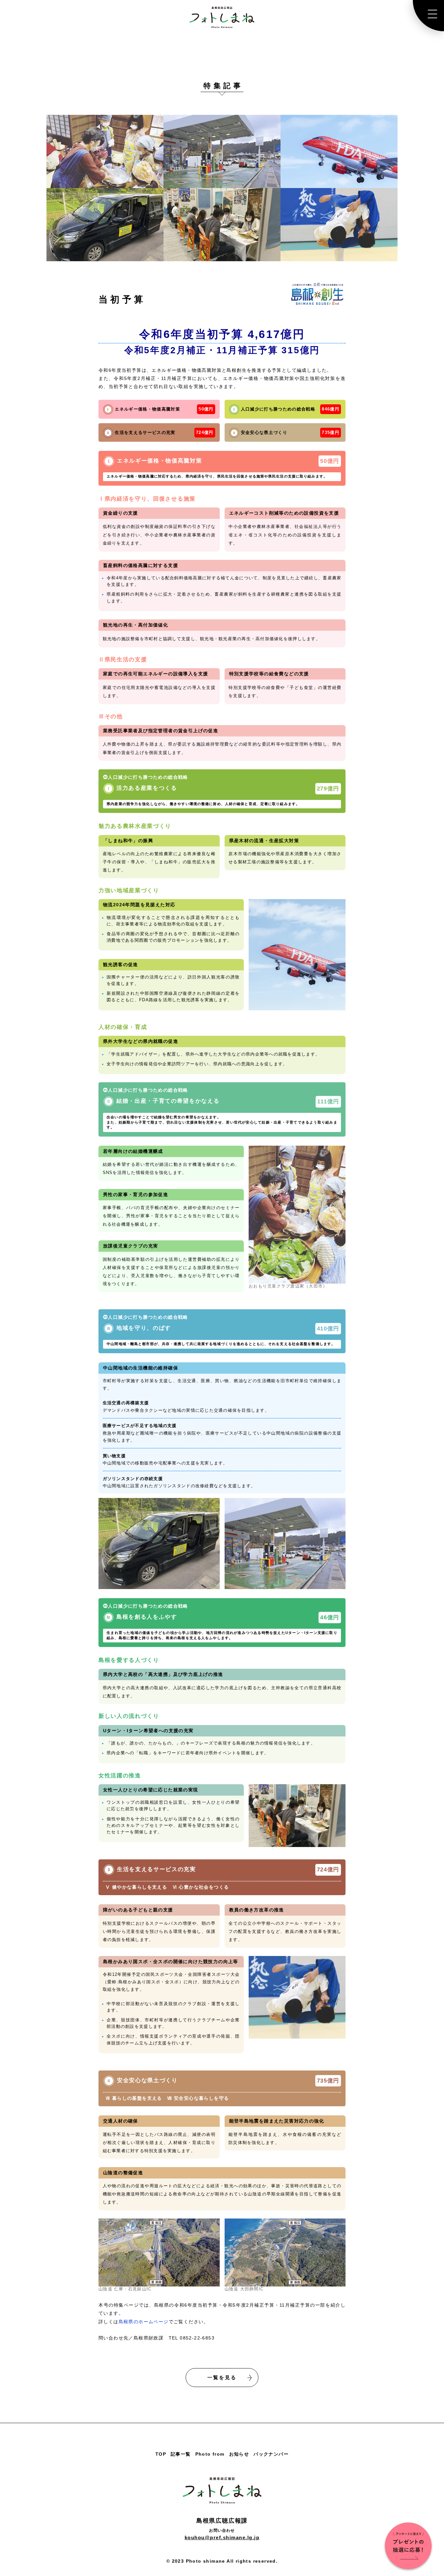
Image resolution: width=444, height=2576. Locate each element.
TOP (161, 2454)
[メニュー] (428, 16)
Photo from (210, 2454)
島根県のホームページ (144, 2322)
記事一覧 (181, 2454)
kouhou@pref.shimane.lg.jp (222, 2537)
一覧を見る (222, 2377)
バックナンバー (271, 2454)
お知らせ (239, 2454)
